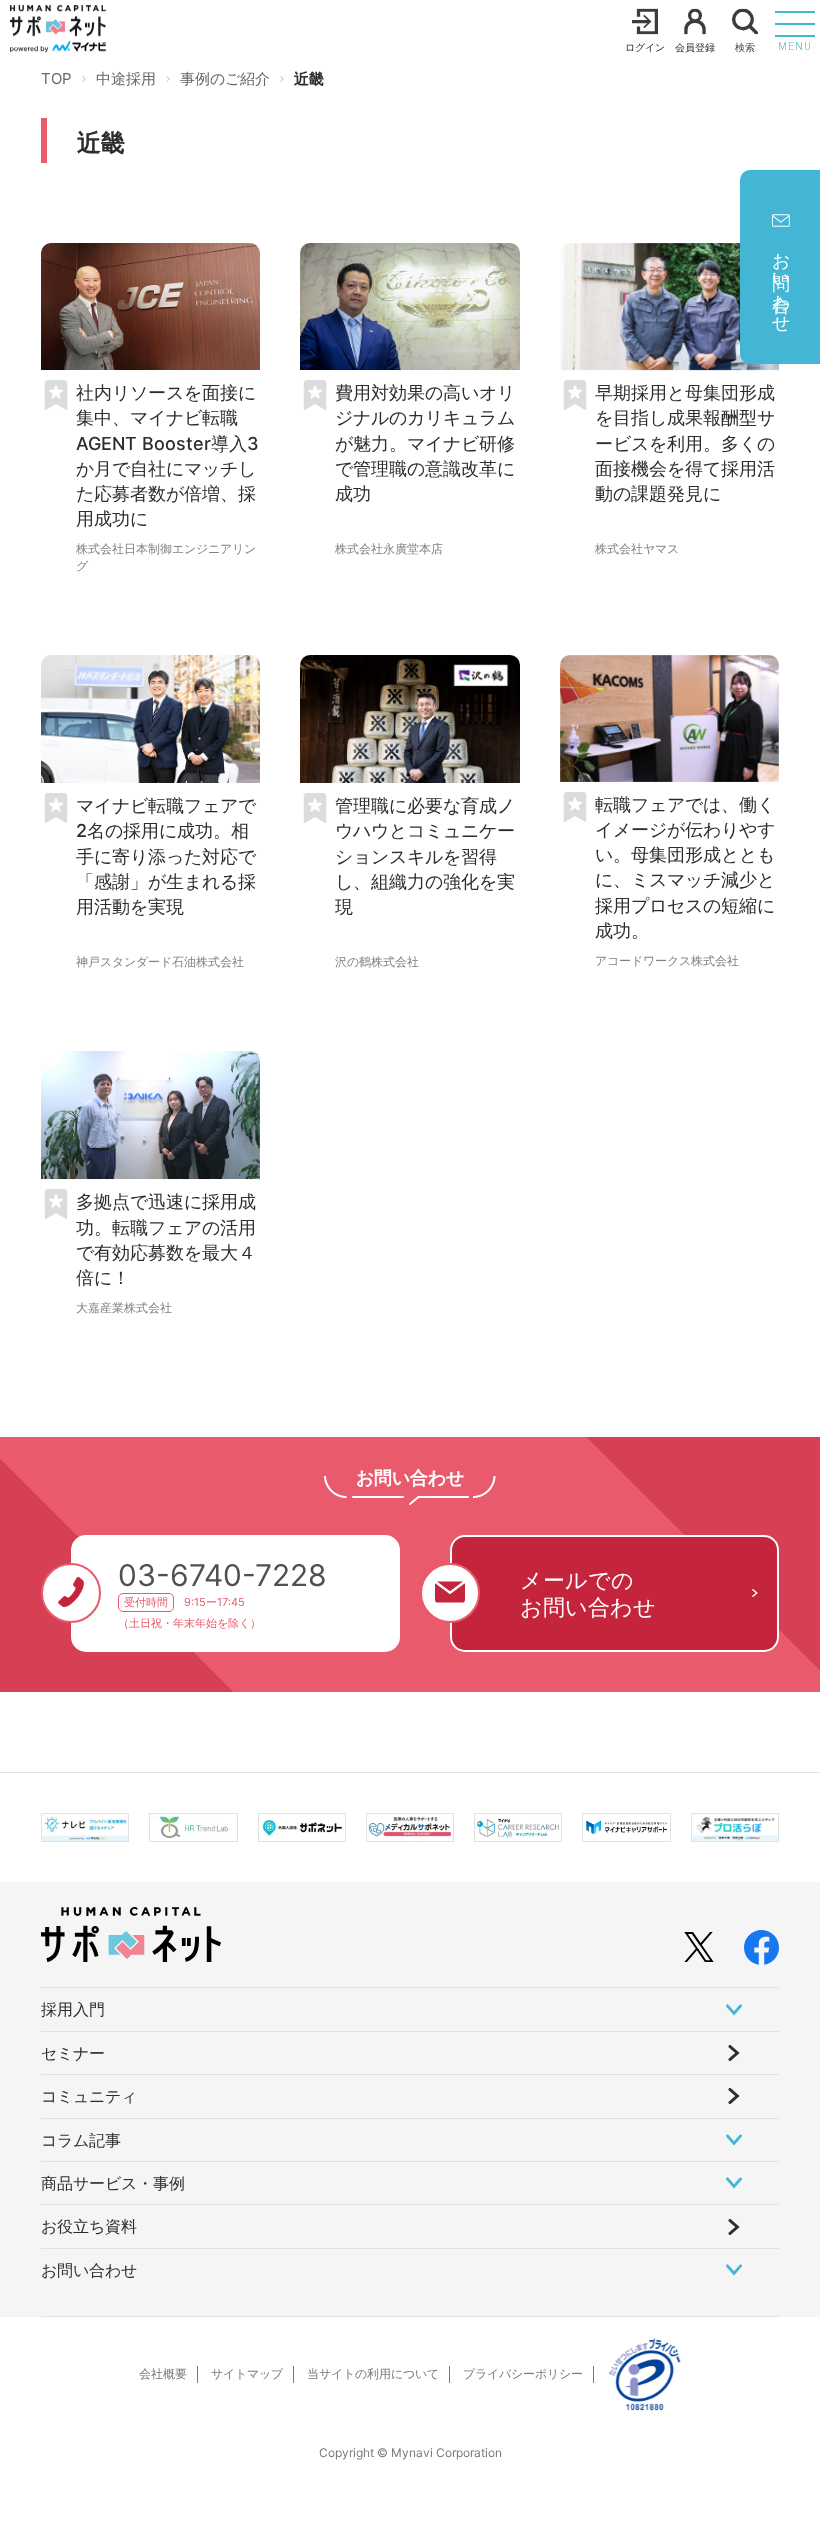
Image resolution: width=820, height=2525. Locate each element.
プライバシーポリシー (523, 2373)
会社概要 (163, 2373)
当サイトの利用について (373, 2373)
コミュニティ (89, 2096)
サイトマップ (247, 2373)
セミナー (73, 2053)
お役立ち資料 (89, 2226)
